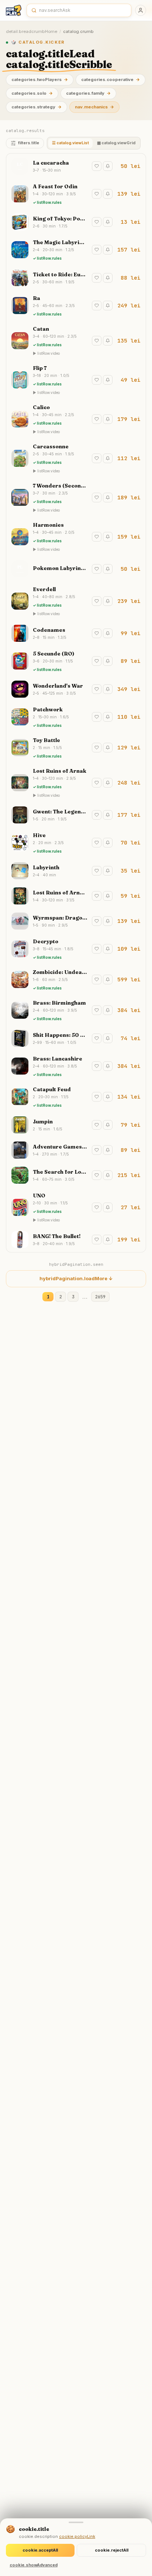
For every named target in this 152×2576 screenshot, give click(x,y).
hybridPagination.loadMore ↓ (76, 1278)
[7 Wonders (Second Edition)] (76, 498)
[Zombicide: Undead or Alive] (76, 980)
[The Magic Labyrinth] (76, 250)
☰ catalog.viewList (70, 143)
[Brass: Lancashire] (76, 1066)
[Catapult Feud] (76, 1097)
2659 (100, 1297)
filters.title (29, 143)
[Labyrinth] (76, 871)
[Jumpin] (76, 1125)
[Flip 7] (76, 380)
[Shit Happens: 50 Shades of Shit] (76, 1038)
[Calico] (76, 419)
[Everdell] (76, 601)
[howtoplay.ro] (14, 10)
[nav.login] (141, 10)
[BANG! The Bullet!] (76, 1240)
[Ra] (76, 306)
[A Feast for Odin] (76, 194)
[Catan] (76, 341)
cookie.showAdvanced (34, 2565)
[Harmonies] (76, 537)
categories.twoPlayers (40, 80)
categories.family (88, 93)
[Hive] (76, 843)
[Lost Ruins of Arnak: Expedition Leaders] (76, 896)
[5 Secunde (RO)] (76, 661)
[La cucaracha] (76, 166)
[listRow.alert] (108, 166)
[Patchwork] (76, 717)
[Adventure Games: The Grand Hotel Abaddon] (76, 1150)
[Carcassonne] (76, 458)
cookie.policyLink (77, 2536)
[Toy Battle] (76, 748)
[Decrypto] (76, 949)
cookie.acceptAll (40, 2550)
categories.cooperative (110, 80)
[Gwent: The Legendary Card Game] (76, 815)
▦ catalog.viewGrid (116, 143)
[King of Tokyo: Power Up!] (76, 222)
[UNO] (76, 1207)
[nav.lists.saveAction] (97, 166)
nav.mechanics (94, 107)
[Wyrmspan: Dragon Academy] (76, 921)
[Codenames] (76, 633)
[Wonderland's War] (76, 689)
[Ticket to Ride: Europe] (76, 278)
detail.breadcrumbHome (32, 31)
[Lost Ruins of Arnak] (76, 783)
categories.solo (32, 93)
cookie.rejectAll (112, 2550)
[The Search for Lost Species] (76, 1175)
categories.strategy (37, 107)
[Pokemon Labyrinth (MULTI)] (76, 569)
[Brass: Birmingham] (76, 1010)
